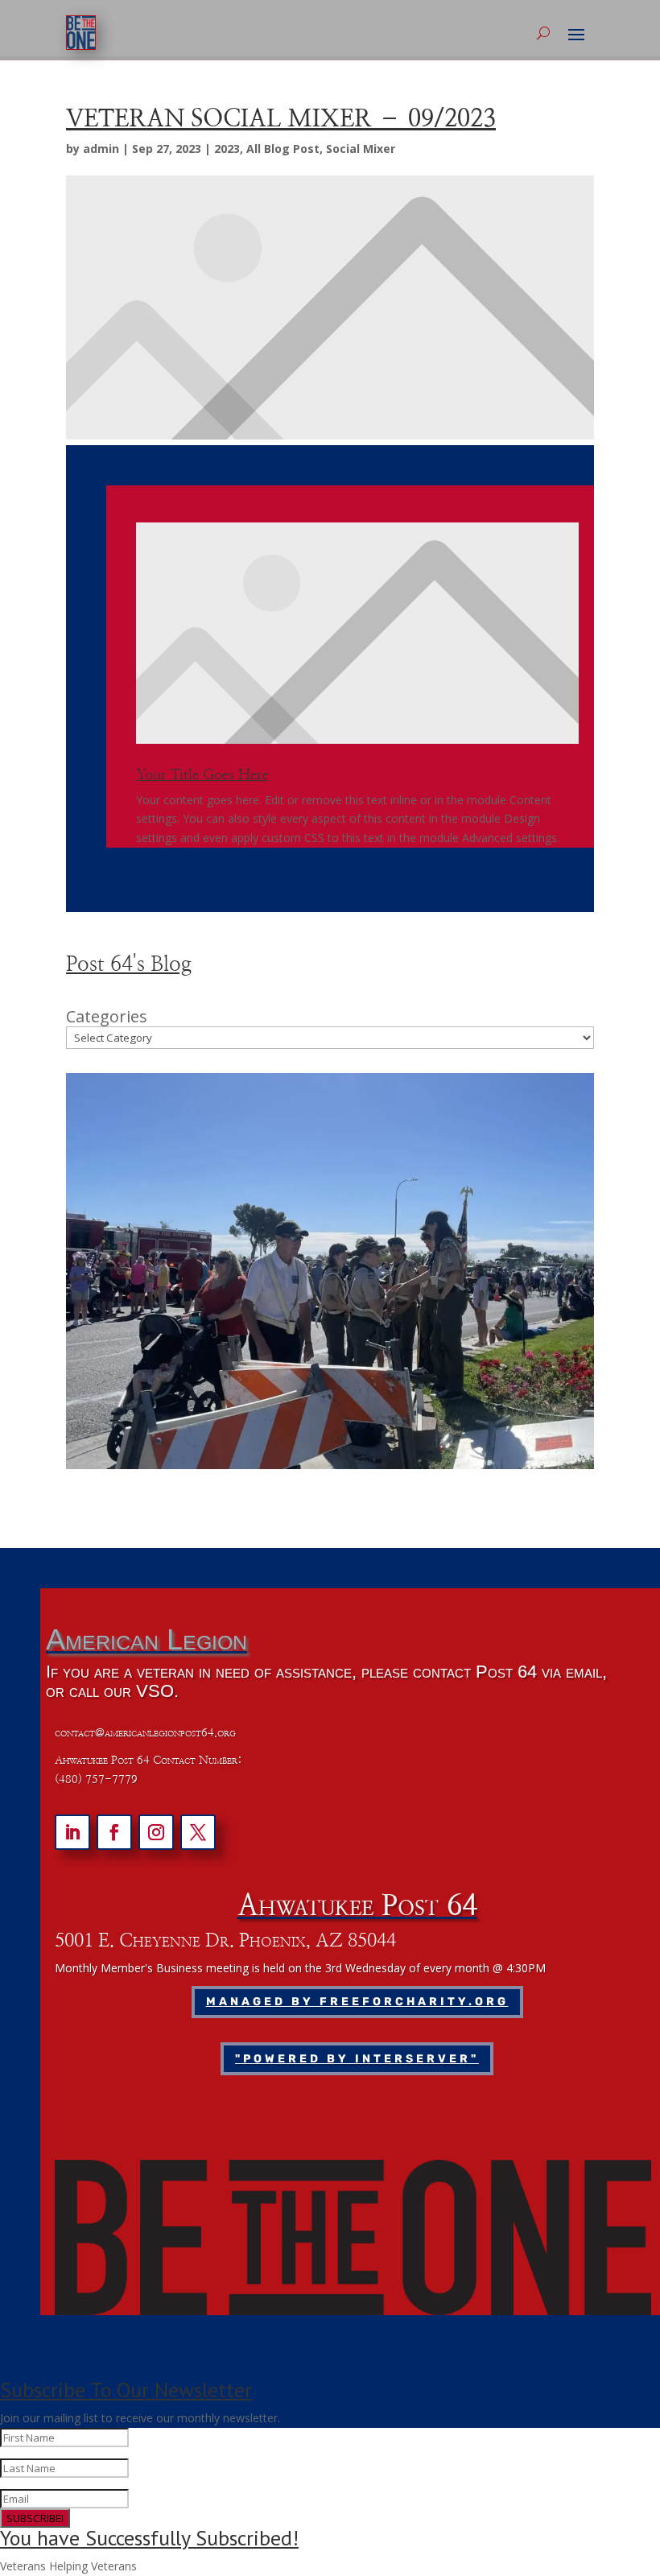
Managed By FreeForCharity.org (357, 2002)
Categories (107, 1017)
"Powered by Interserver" (357, 2059)
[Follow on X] (198, 1832)
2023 (227, 149)
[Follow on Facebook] (114, 1832)
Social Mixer (361, 149)
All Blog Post (283, 149)
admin (101, 149)
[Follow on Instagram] (156, 1832)
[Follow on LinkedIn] (72, 1832)
